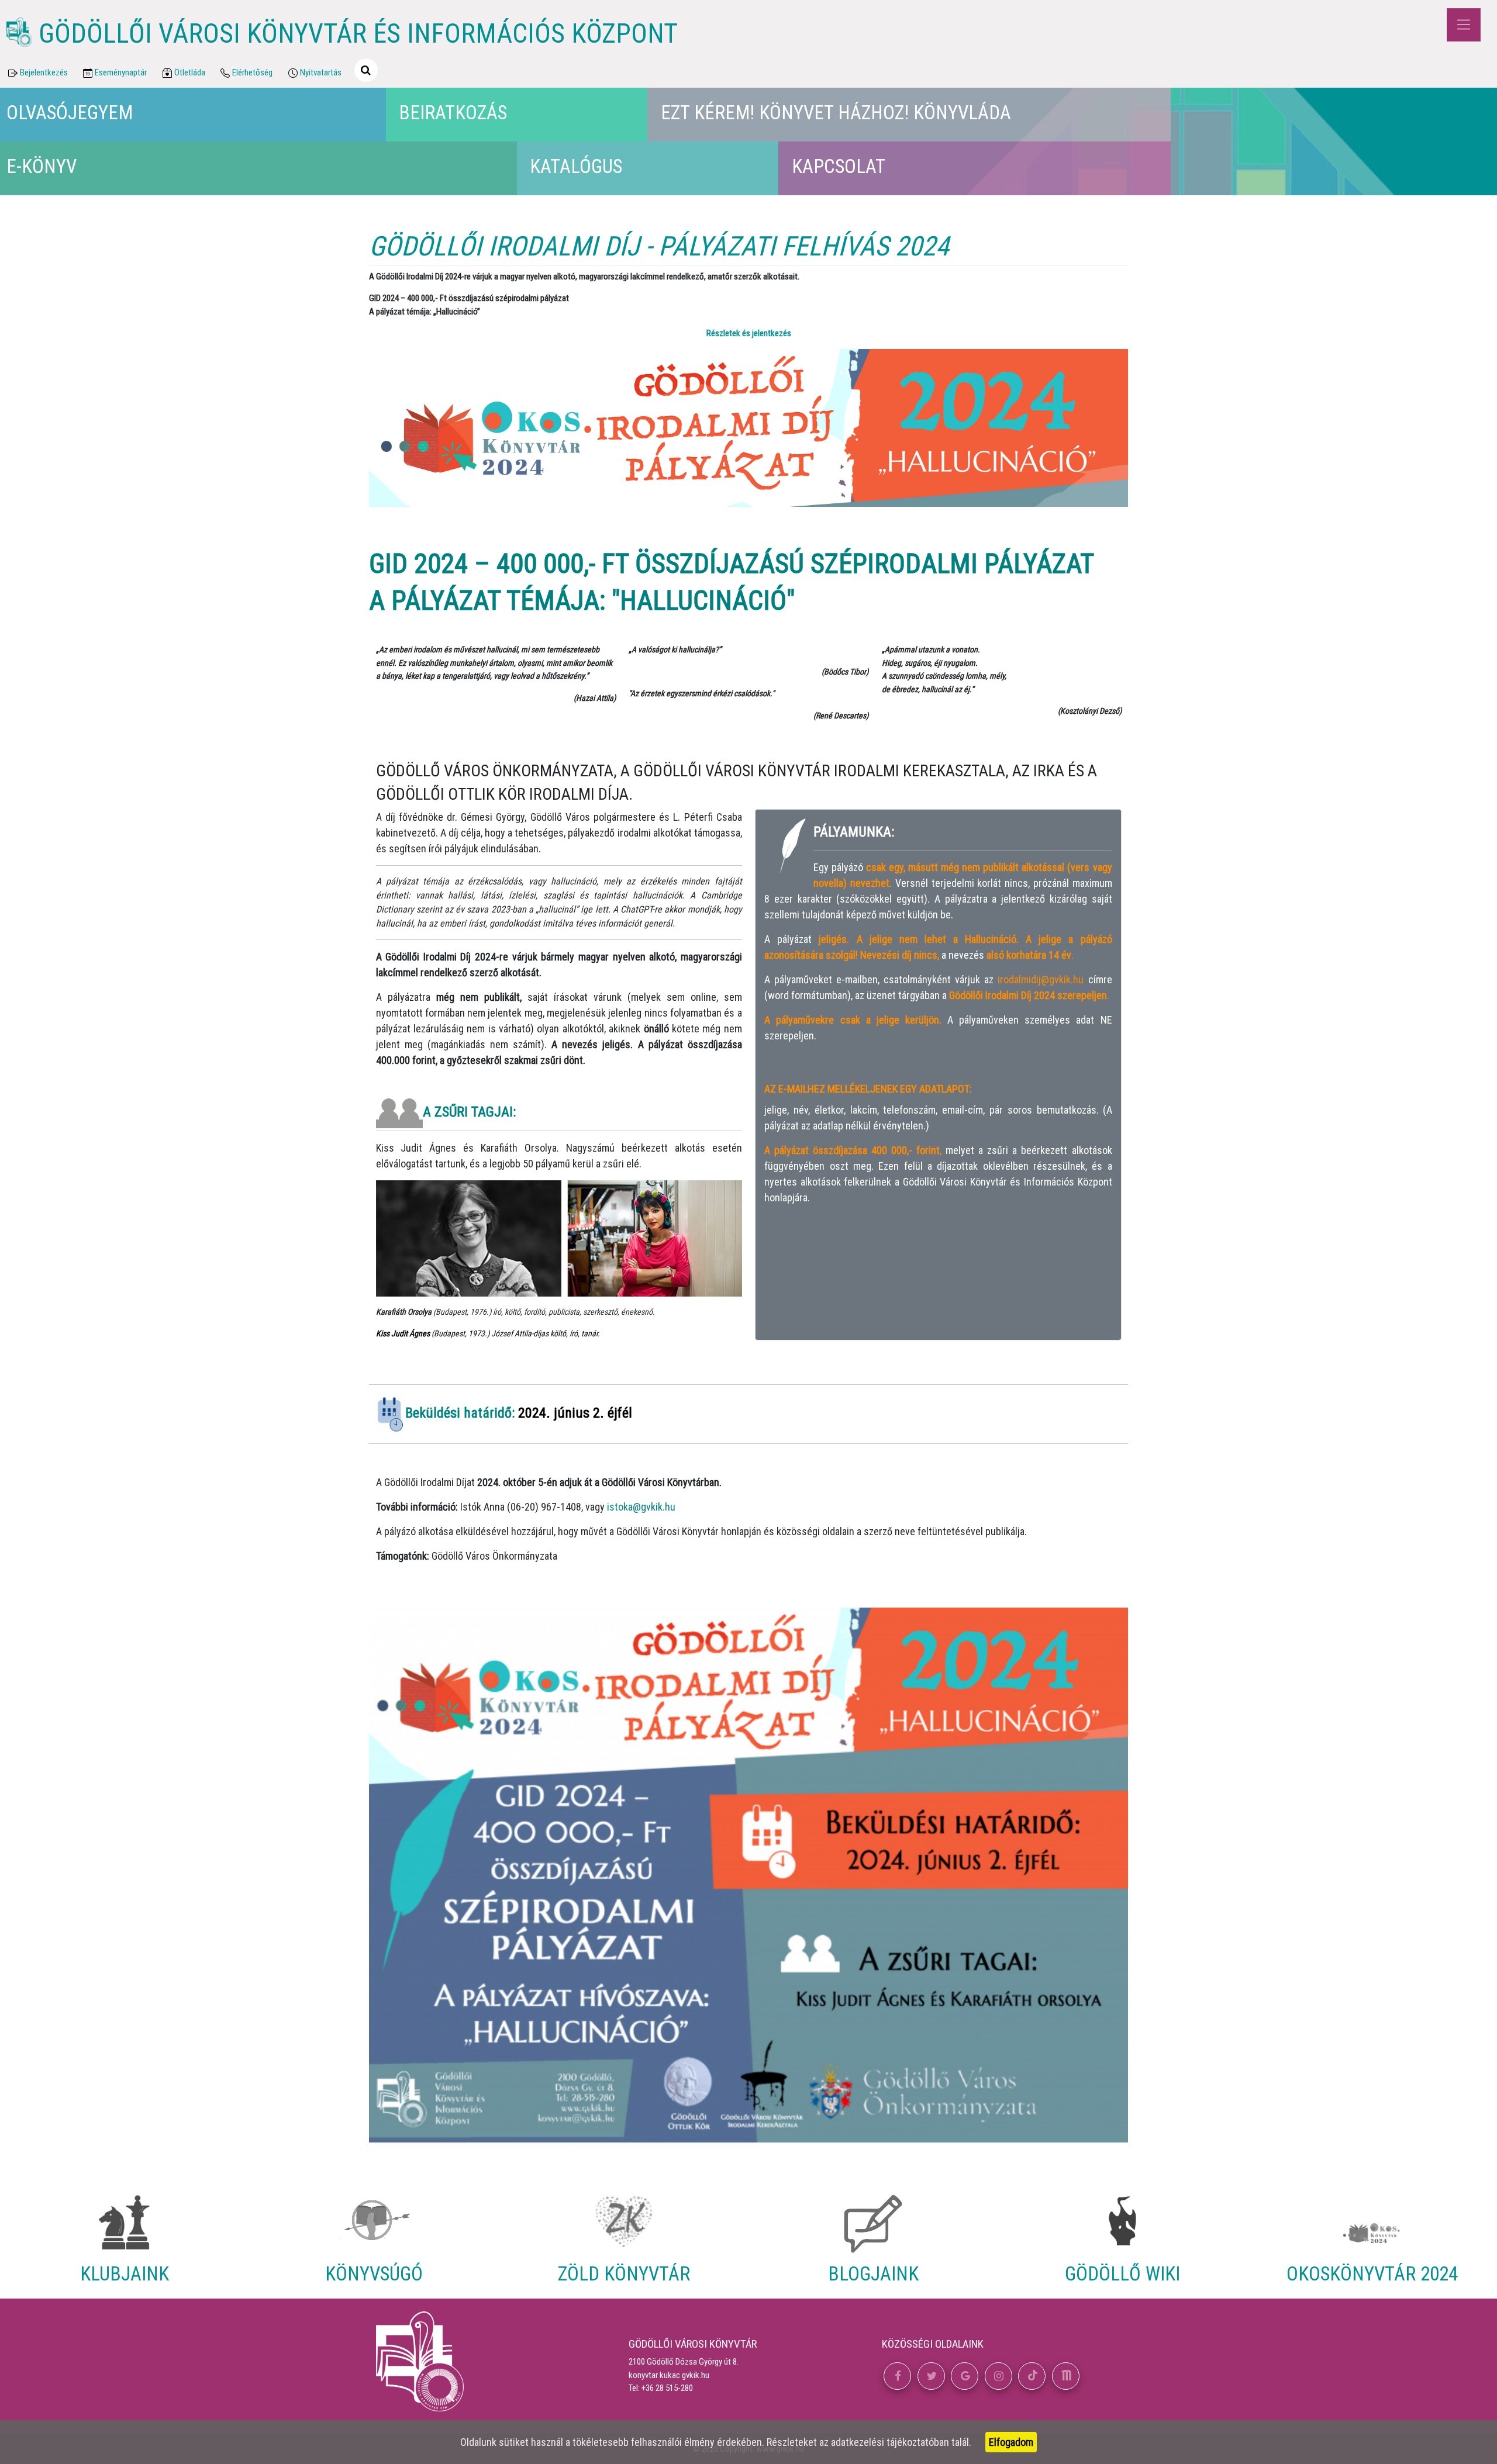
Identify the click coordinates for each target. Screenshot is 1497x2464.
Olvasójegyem (70, 113)
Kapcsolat (839, 166)
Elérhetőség (252, 72)
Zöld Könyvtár (624, 2274)
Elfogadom (1011, 2442)
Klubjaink (125, 2274)
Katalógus (576, 166)
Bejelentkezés (44, 72)
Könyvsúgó (374, 2274)
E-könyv (42, 166)
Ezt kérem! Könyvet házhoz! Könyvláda (836, 113)
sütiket (514, 2442)
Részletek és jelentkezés (749, 333)
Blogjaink (873, 2274)
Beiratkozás (453, 113)
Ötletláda (190, 72)
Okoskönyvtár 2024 (1372, 2274)
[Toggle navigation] (1463, 25)
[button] (897, 2376)
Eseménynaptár (121, 72)
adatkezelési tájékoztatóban (890, 2442)
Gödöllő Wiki (1122, 2274)
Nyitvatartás (321, 72)
